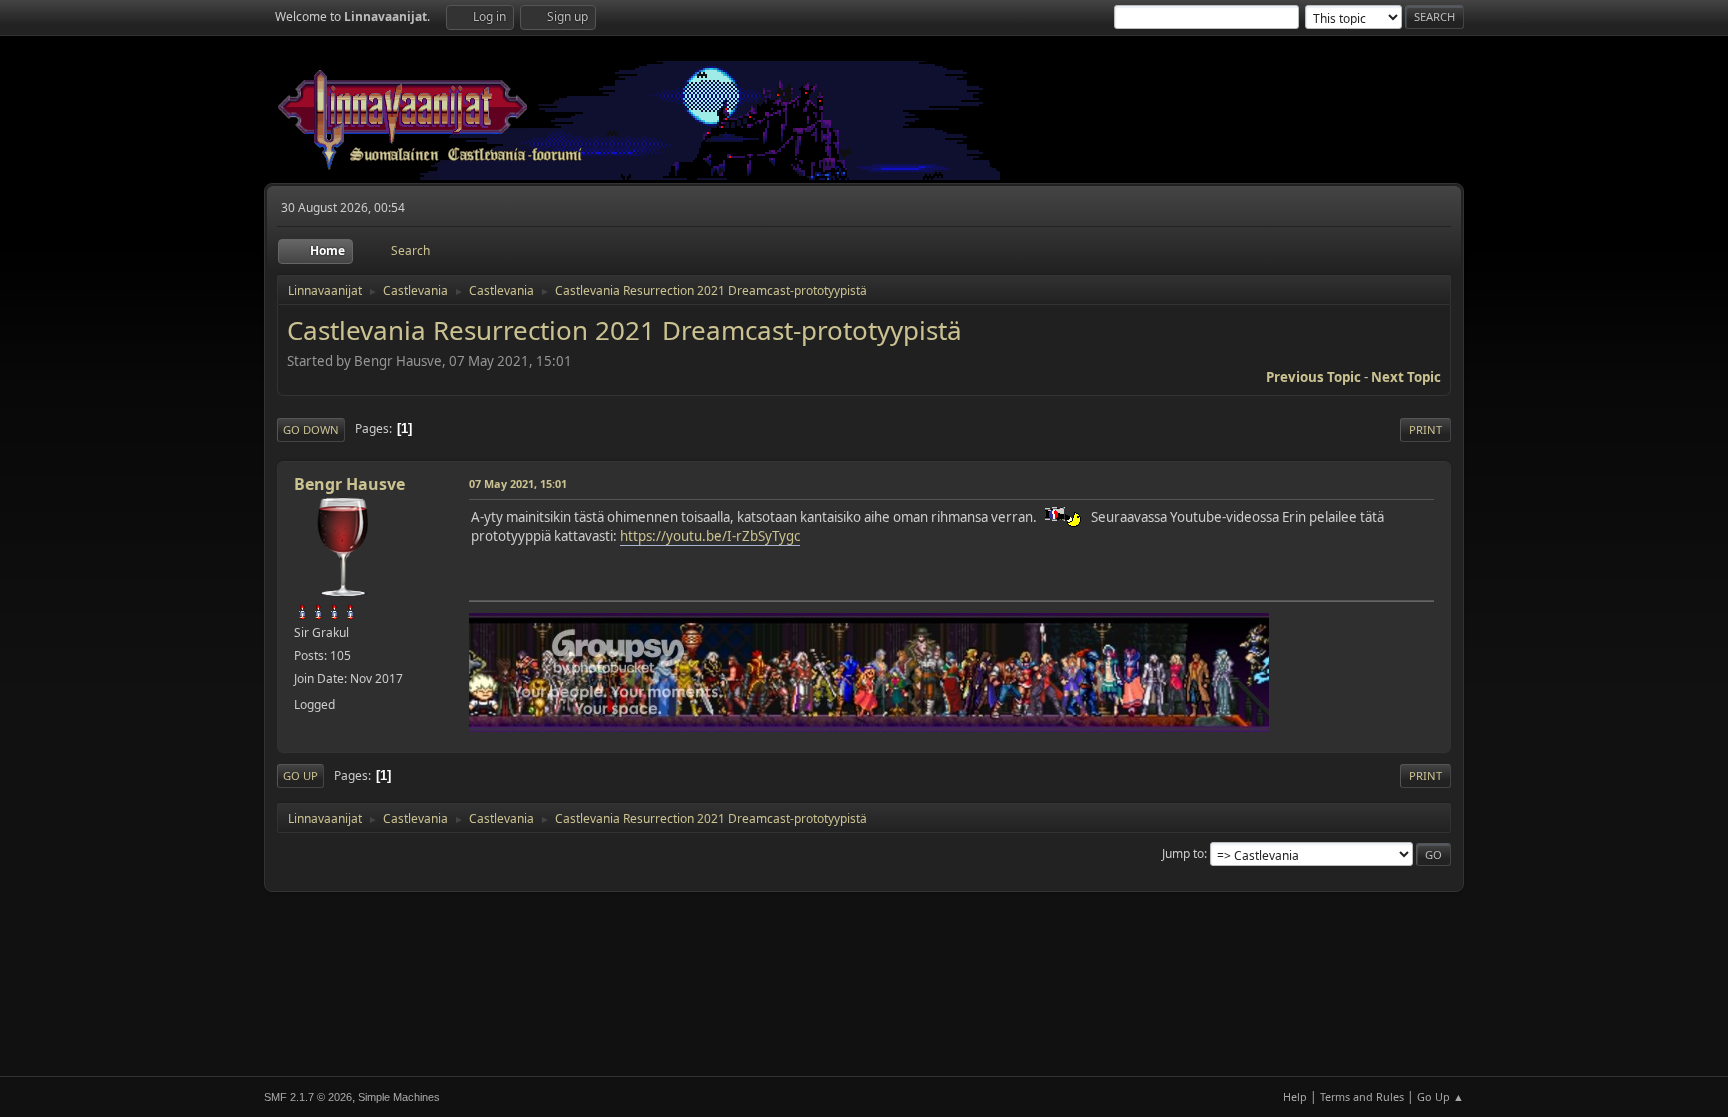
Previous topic (1313, 377)
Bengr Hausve (349, 484)
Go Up (300, 775)
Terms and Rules (1362, 1096)
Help (1295, 1096)
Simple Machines (399, 1097)
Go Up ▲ (1440, 1096)
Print (1425, 429)
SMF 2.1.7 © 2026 (308, 1097)
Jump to (1183, 853)
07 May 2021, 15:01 (518, 483)
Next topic (1406, 377)
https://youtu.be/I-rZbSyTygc (710, 536)
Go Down (311, 429)
